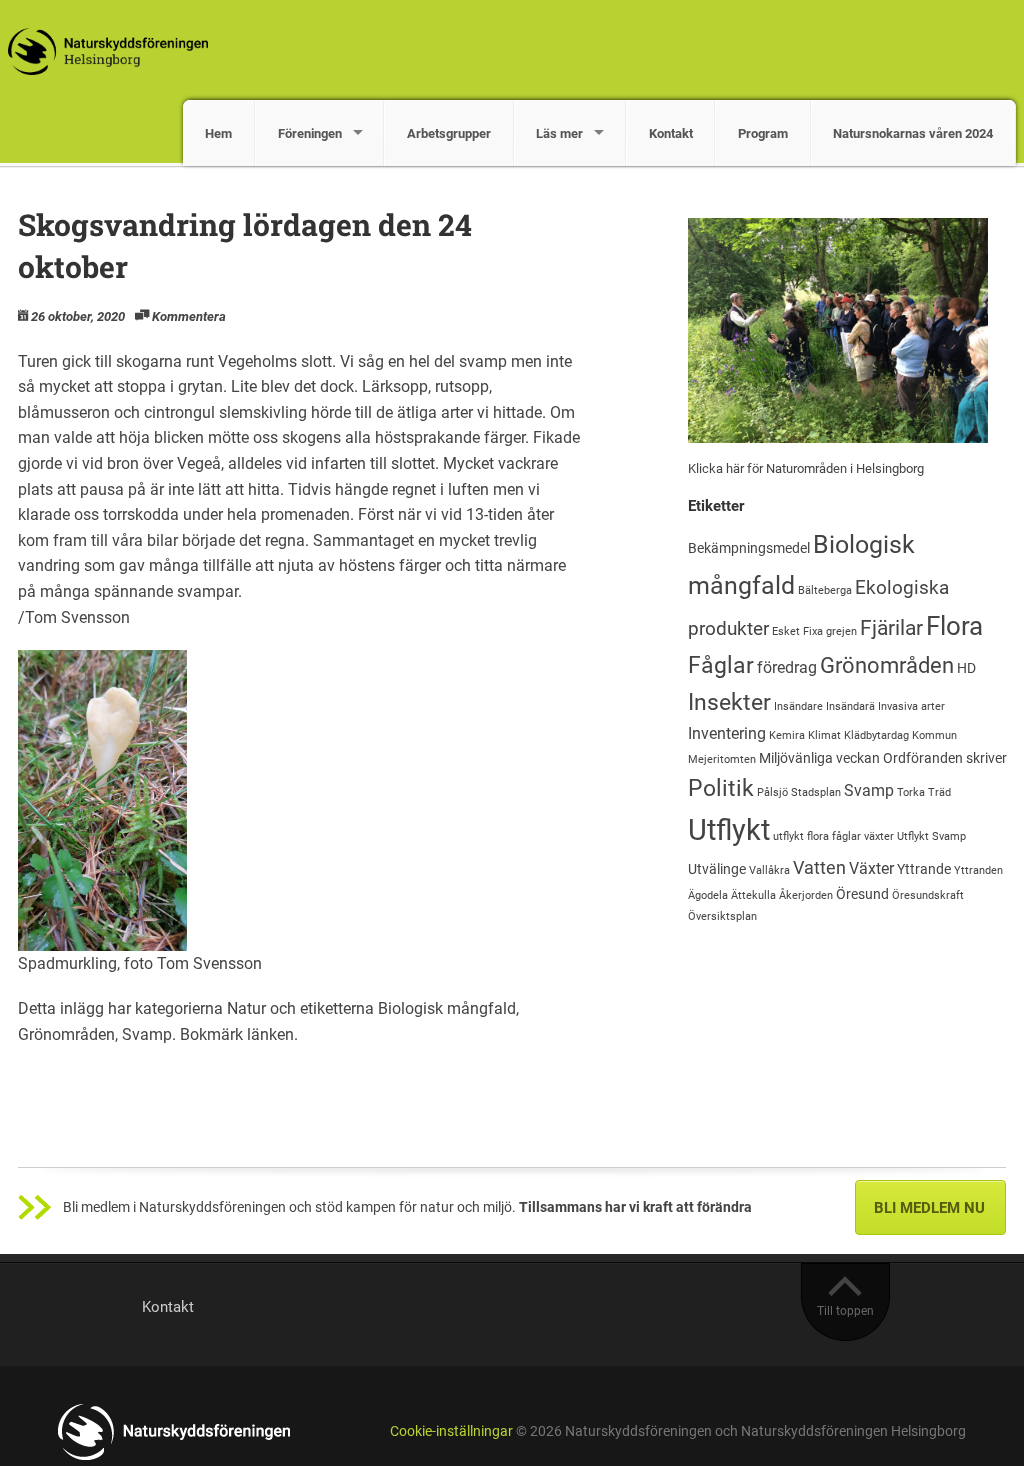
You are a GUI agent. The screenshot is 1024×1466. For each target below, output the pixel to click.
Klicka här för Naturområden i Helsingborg (806, 468)
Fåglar (721, 665)
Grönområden (66, 1034)
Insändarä (850, 706)
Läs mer (559, 133)
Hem (218, 133)
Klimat (824, 735)
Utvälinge (717, 869)
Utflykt (729, 830)
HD (966, 668)
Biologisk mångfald (447, 1008)
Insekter (729, 702)
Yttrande (924, 869)
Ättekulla (753, 895)
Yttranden (978, 870)
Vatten (819, 867)
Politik (721, 788)
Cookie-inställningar (451, 1431)
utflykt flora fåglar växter (833, 836)
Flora (954, 626)
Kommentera (189, 316)
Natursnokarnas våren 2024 (913, 133)
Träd (939, 792)
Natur (246, 1008)
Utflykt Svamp (931, 836)
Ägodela (708, 895)
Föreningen (310, 133)
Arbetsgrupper (449, 133)
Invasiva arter (911, 706)
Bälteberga (825, 590)
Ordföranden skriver (945, 758)
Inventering (727, 733)
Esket (786, 631)
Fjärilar (891, 628)
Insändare (798, 706)
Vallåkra (769, 870)
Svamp (147, 1034)
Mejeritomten (722, 759)
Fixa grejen (830, 631)
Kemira (787, 735)
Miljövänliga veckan (819, 758)
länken (270, 1034)
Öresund (862, 894)
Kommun (934, 735)
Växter (871, 868)
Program (763, 133)
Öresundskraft (928, 895)
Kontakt (671, 133)
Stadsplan (816, 792)
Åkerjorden (806, 895)
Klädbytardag (876, 735)
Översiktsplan (722, 916)
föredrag (787, 667)
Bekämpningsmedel (749, 548)
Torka (911, 792)
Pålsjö (772, 792)
